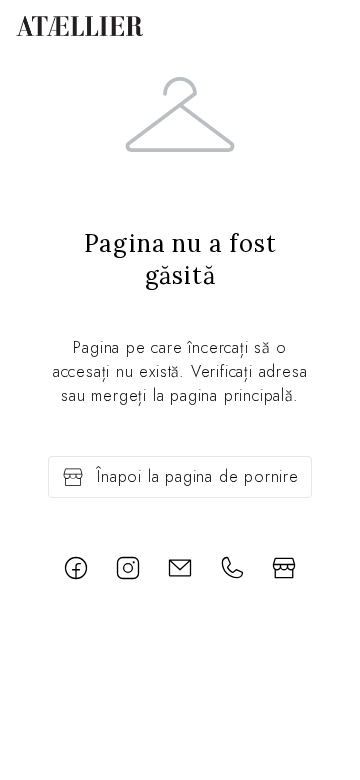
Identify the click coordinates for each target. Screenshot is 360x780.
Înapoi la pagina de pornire (198, 476)
